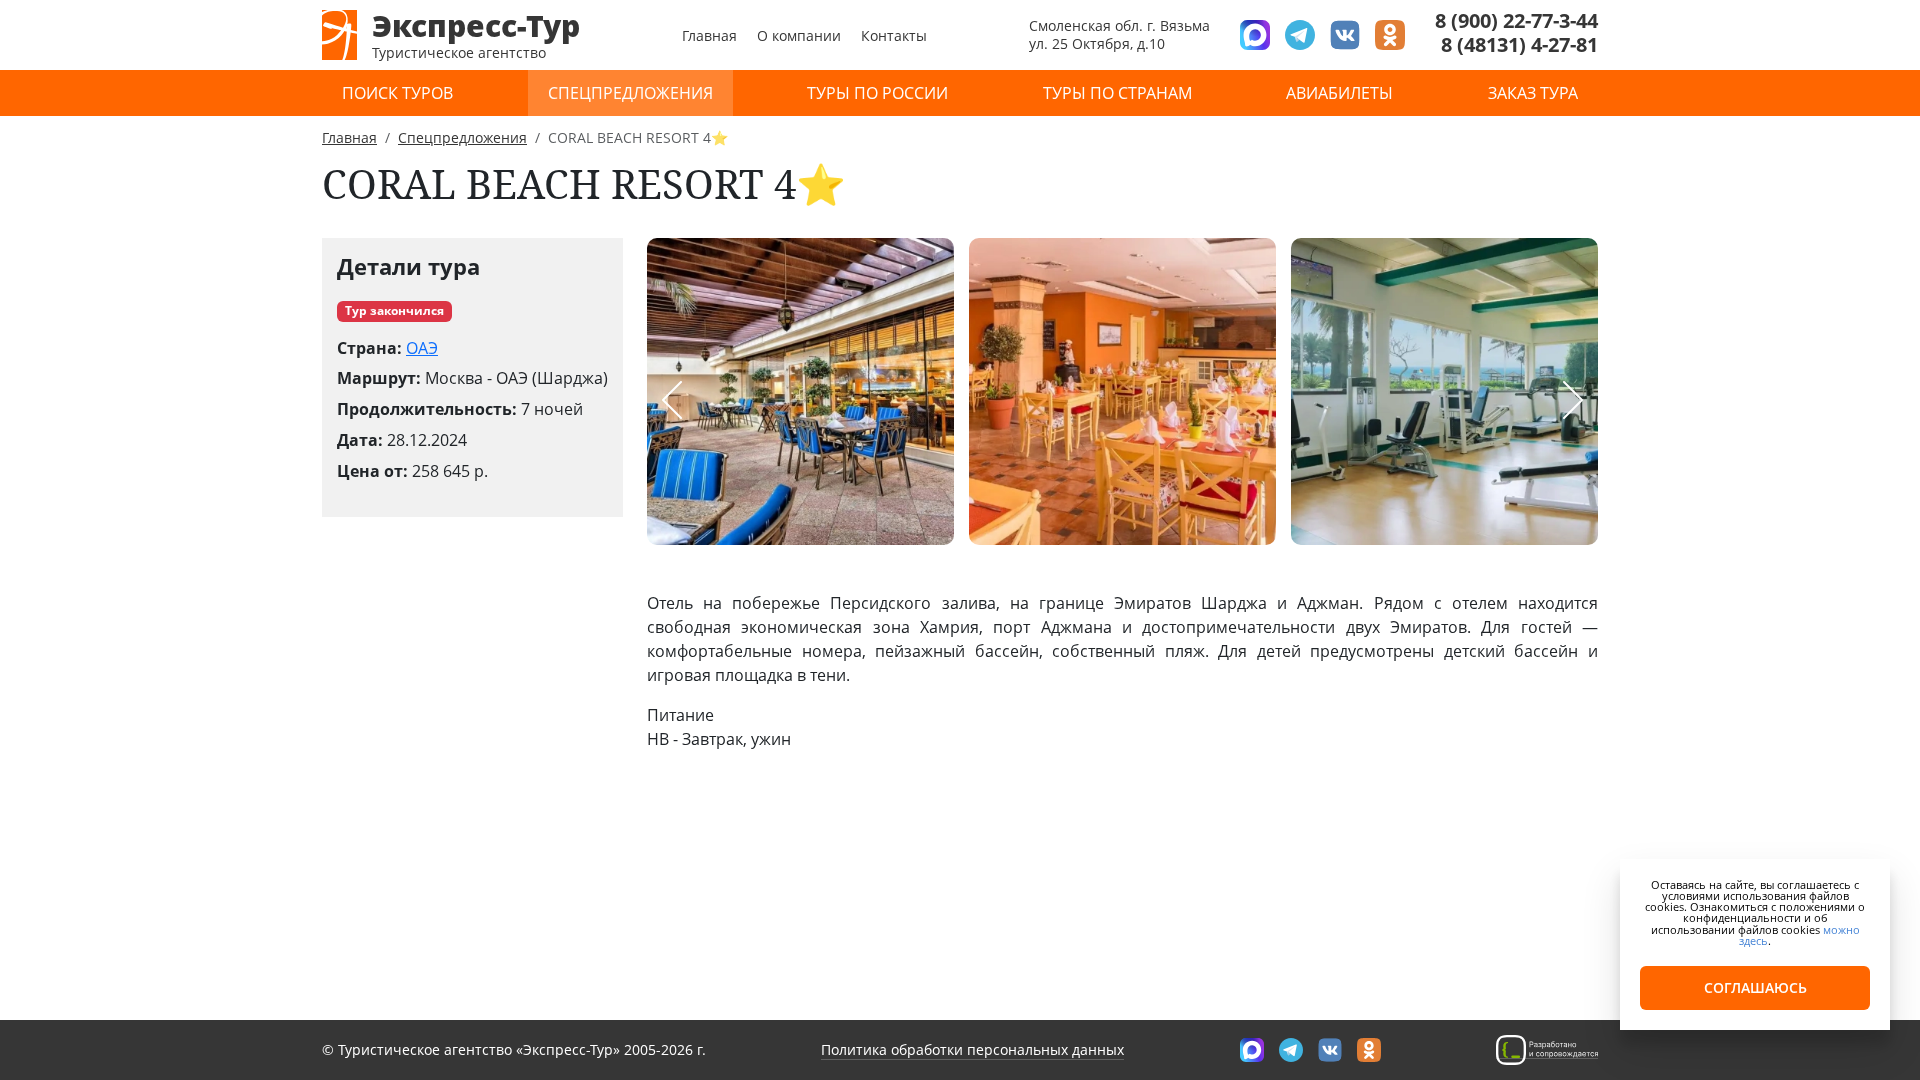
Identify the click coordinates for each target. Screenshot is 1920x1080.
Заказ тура (1533, 93)
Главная (709, 35)
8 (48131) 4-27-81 (1519, 45)
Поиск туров (397, 93)
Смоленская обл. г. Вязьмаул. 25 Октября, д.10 (1119, 34)
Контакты (894, 35)
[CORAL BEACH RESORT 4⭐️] (800, 391)
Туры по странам (1117, 93)
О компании (799, 35)
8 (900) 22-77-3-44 (1516, 21)
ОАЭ (422, 348)
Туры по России (877, 93)
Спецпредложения (630, 93)
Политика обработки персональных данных (972, 1049)
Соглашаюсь (1755, 987)
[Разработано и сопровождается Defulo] (1547, 1049)
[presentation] (672, 400)
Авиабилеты (1339, 93)
